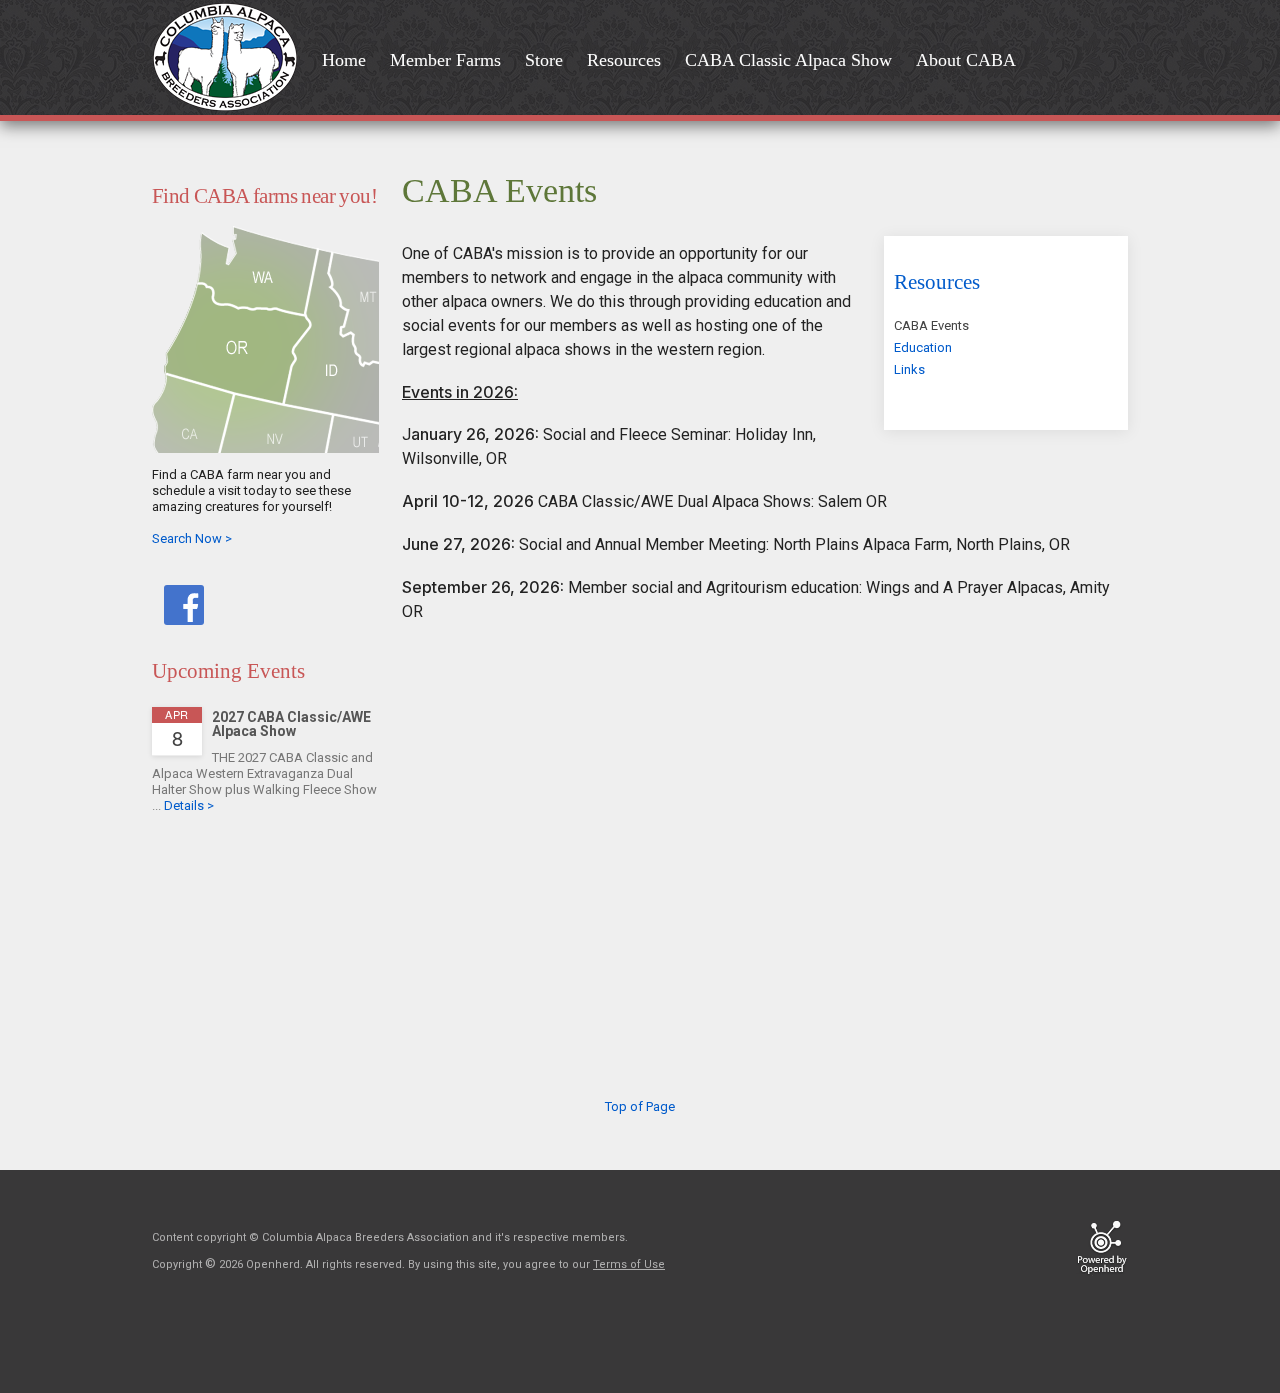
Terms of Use (629, 1264)
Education (923, 347)
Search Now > (192, 538)
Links (909, 369)
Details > (189, 805)
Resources (937, 282)
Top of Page (640, 1106)
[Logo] (231, 59)
